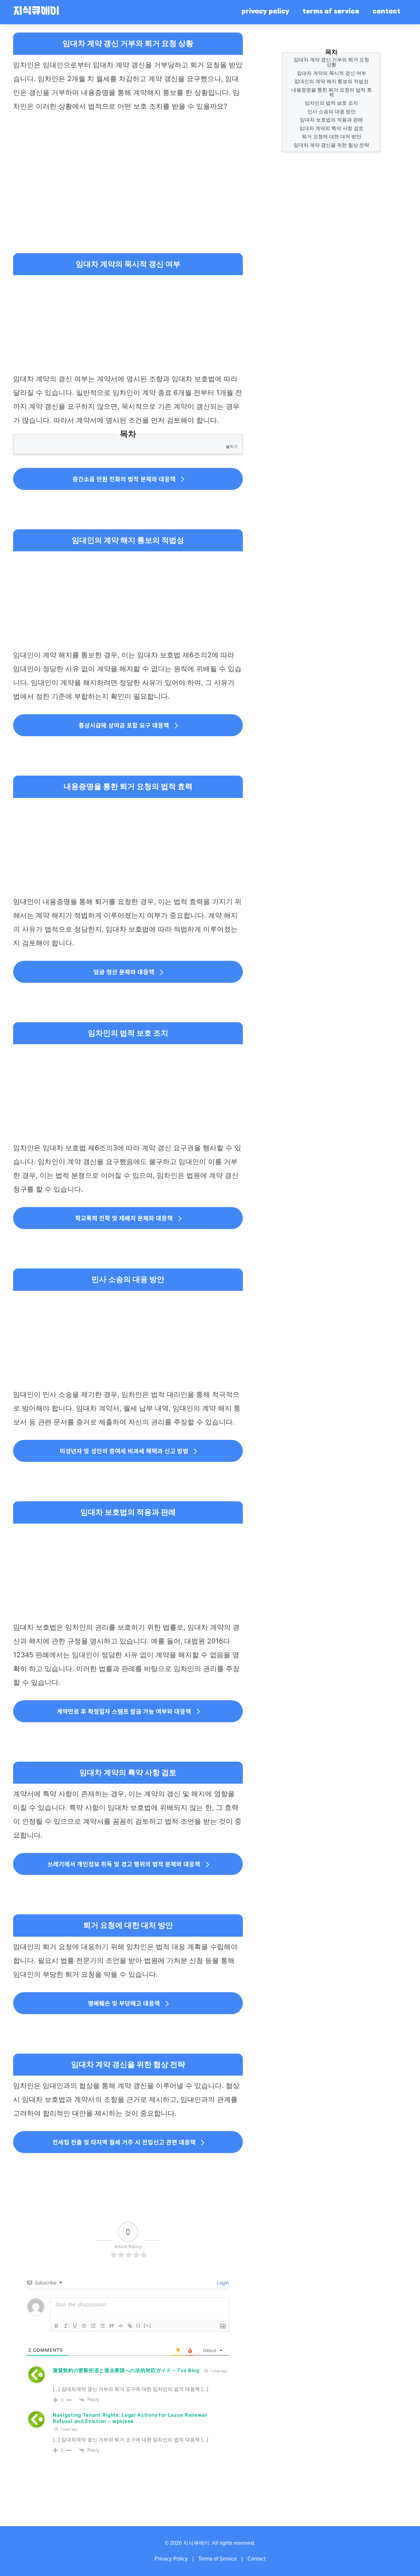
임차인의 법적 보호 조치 (331, 103)
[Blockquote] (112, 2326)
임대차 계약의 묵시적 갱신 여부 (332, 73)
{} (138, 2325)
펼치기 (232, 446)
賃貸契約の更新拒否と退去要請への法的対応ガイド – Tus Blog (126, 2370)
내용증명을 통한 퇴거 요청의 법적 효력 (332, 92)
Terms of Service (218, 2559)
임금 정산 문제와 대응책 (124, 972)
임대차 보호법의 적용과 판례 (331, 120)
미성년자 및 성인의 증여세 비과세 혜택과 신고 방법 (124, 1451)
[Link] (130, 2326)
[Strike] (84, 2326)
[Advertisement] (128, 166)
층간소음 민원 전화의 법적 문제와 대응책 (124, 479)
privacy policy (265, 12)
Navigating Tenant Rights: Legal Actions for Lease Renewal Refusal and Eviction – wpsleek (130, 2418)
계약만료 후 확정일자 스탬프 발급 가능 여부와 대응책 (124, 1711)
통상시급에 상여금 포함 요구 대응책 (124, 725)
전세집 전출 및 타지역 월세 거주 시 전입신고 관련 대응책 (124, 2142)
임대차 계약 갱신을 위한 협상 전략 (331, 145)
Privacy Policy (171, 2559)
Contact (256, 2559)
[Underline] (75, 2326)
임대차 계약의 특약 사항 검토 (331, 128)
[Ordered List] (93, 2326)
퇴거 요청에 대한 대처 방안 (332, 136)
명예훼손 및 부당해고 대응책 (124, 2003)
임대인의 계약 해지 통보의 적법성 (331, 81)
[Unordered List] (102, 2326)
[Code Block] (121, 2326)
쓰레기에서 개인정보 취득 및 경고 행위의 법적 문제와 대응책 (124, 1864)
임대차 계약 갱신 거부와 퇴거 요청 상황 (331, 62)
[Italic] (66, 2326)
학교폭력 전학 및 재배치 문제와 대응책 (124, 1218)
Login (222, 2283)
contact (386, 12)
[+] (148, 2325)
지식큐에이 (36, 12)
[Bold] (56, 2326)
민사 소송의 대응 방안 (332, 111)
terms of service (331, 12)
